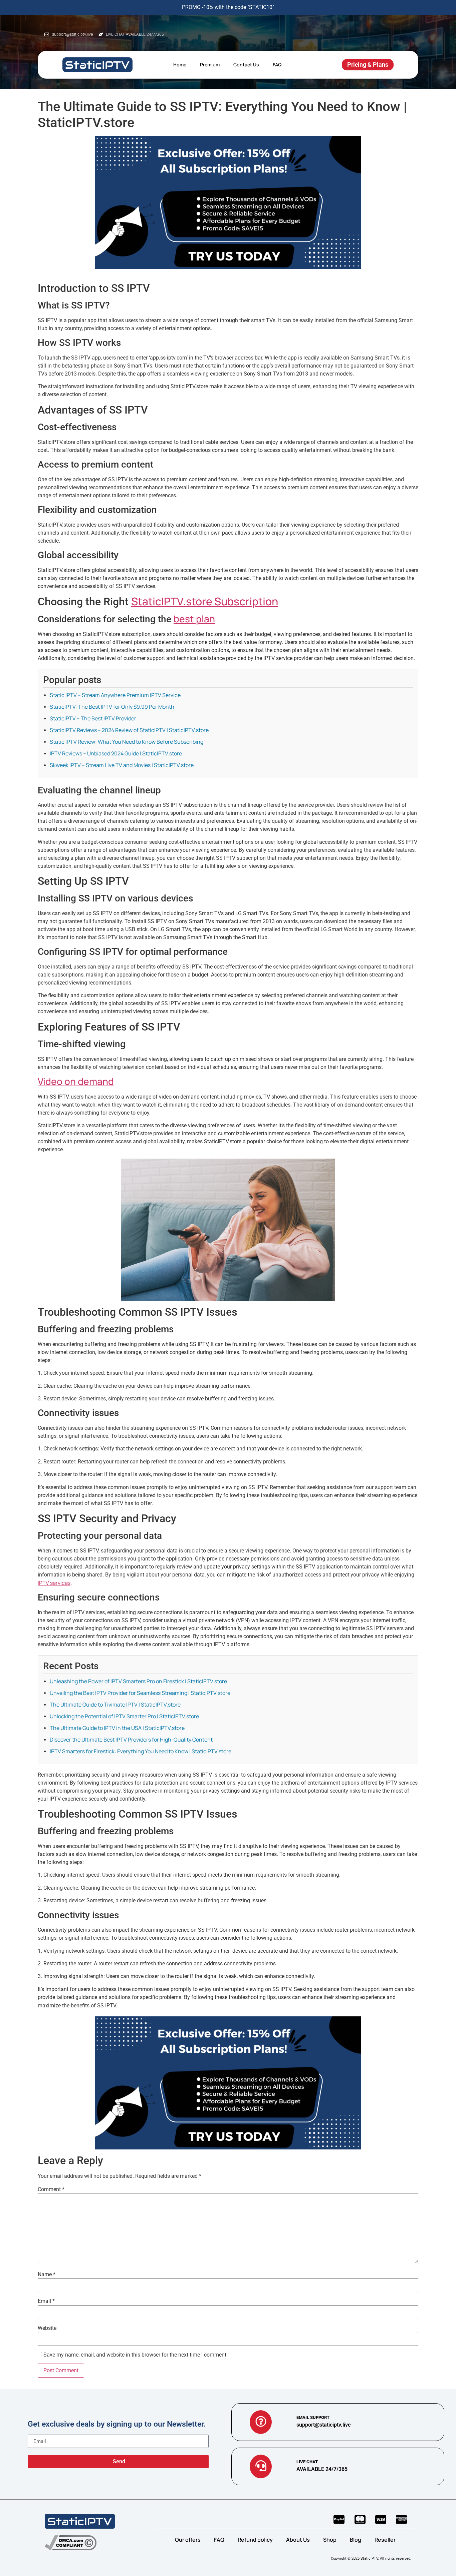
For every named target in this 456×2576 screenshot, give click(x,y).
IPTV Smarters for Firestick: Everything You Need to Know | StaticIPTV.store (141, 1751)
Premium (210, 65)
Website (47, 2328)
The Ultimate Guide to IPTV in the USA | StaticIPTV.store (117, 1728)
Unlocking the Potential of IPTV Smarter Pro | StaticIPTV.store (124, 1716)
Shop (330, 2540)
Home (180, 65)
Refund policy (255, 2540)
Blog (356, 2540)
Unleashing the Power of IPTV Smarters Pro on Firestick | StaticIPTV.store (138, 1681)
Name (47, 2275)
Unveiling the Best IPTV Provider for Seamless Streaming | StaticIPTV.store (140, 1693)
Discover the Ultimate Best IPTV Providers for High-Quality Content (131, 1740)
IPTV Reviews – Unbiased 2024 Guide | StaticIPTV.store (116, 753)
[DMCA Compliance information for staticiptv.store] (71, 2543)
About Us (298, 2540)
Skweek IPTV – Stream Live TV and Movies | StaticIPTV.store (122, 765)
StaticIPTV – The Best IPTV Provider (93, 718)
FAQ (277, 65)
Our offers (188, 2540)
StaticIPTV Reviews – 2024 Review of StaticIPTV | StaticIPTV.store (129, 730)
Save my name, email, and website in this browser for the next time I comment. (136, 2355)
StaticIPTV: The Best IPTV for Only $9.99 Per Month (112, 707)
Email (46, 2301)
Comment (51, 2189)
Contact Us (246, 65)
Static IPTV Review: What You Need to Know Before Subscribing (127, 742)
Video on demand (76, 1081)
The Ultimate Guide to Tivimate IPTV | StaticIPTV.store (115, 1705)
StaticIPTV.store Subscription (205, 601)
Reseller (385, 2540)
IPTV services (54, 1583)
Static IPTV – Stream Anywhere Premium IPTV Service (115, 695)
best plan (194, 619)
